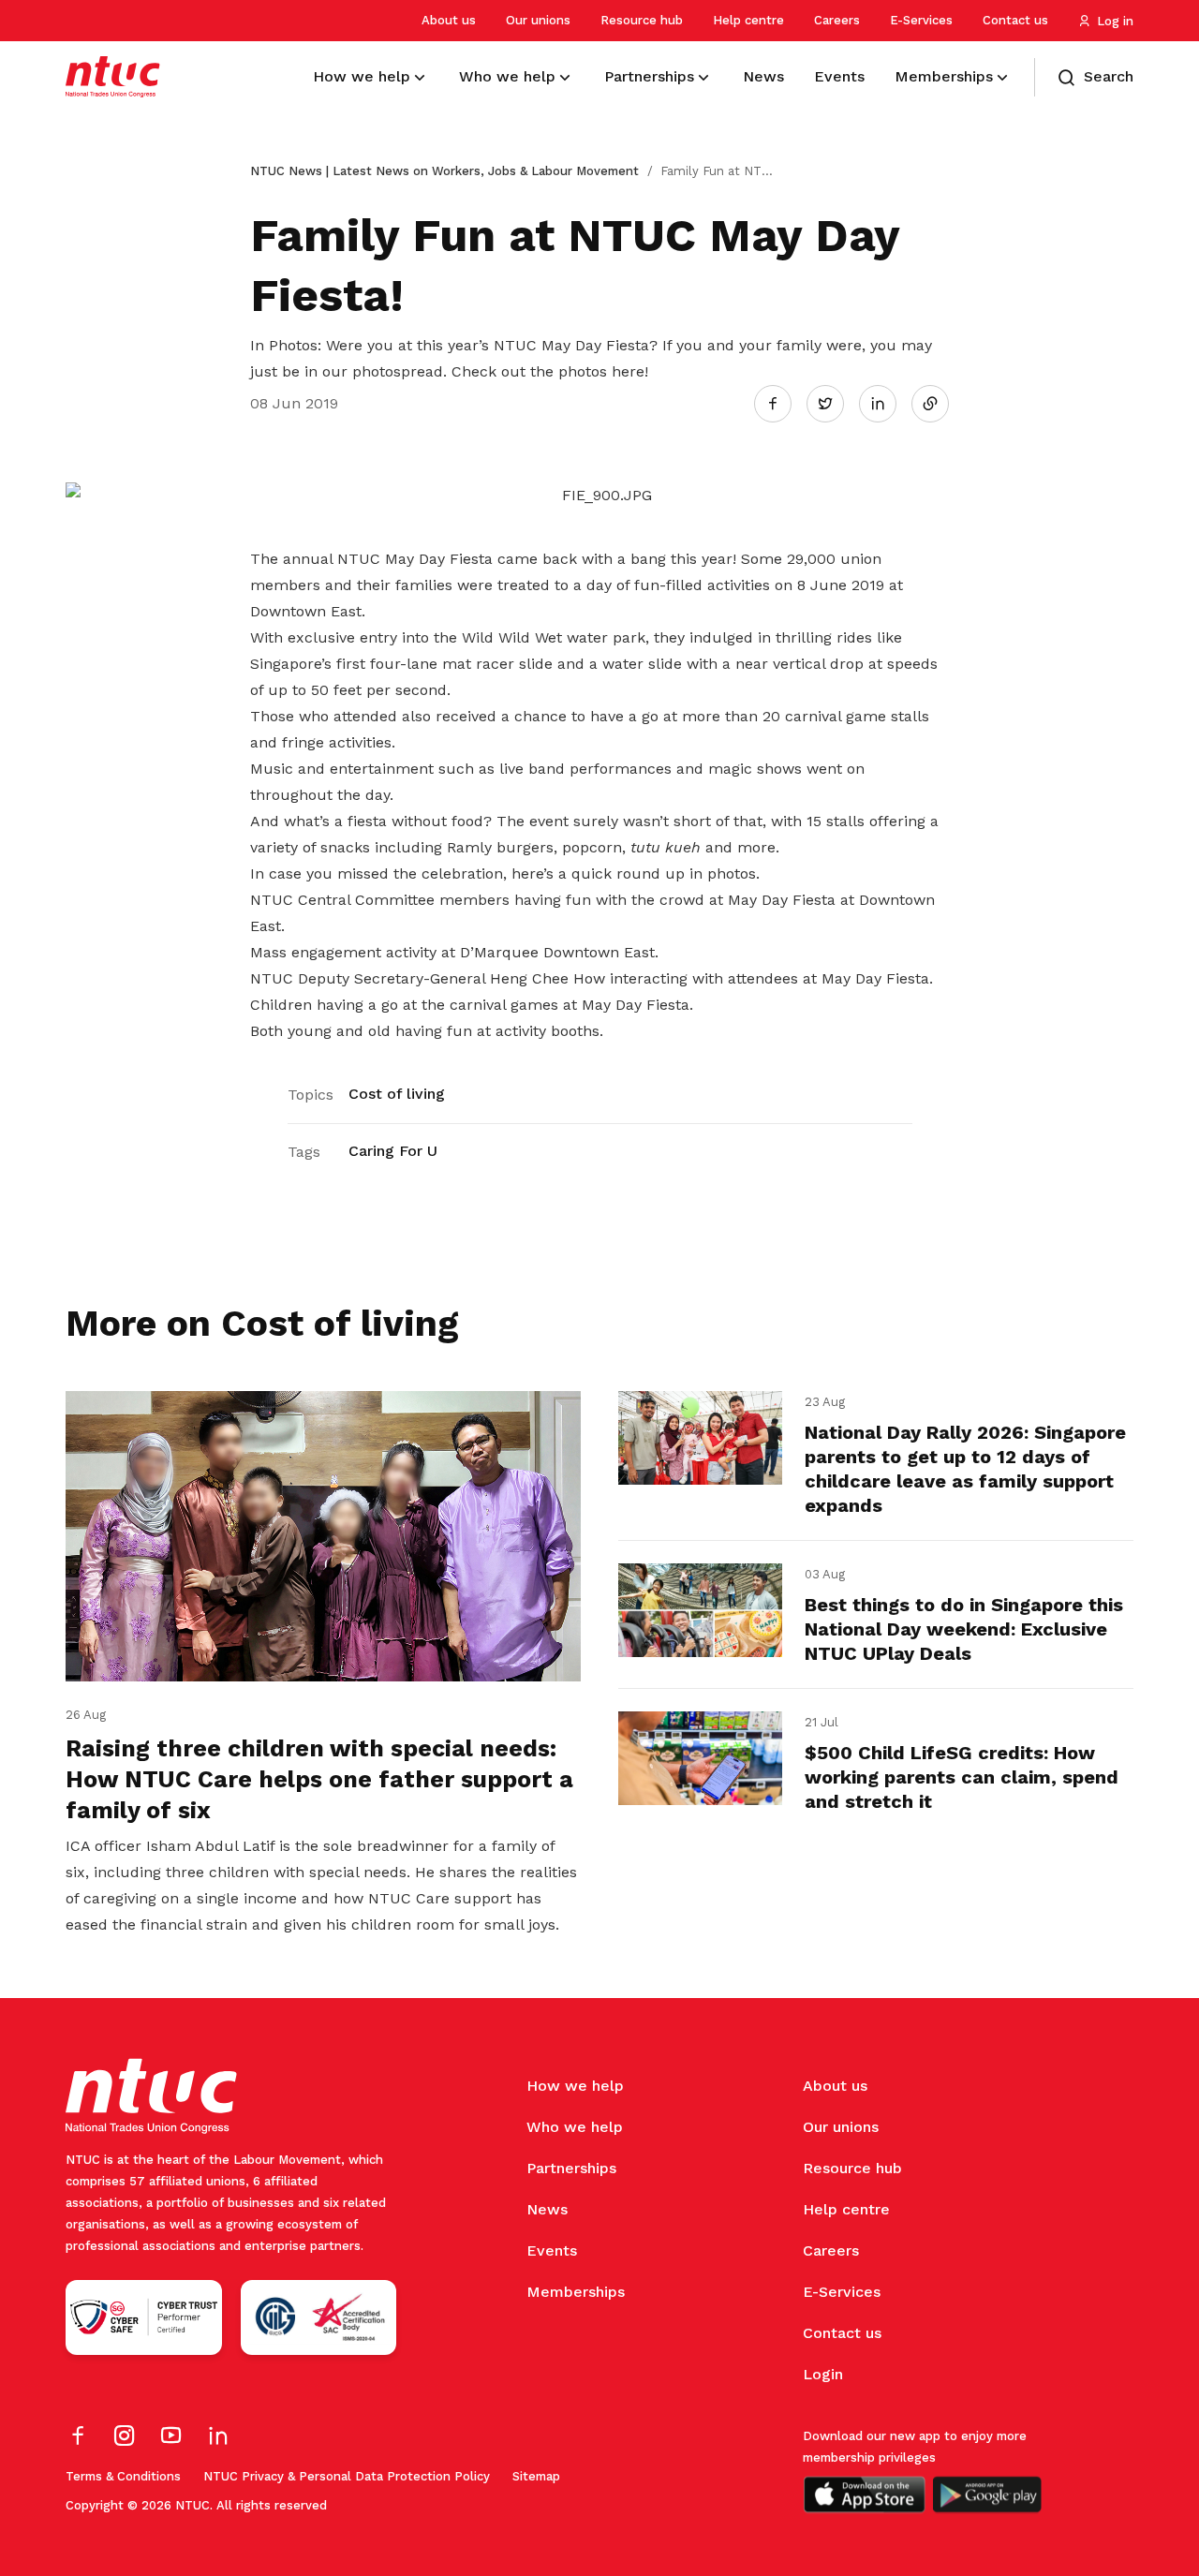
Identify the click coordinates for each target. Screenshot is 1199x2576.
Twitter (835, 403)
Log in (1115, 21)
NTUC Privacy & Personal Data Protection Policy (347, 2476)
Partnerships (571, 2168)
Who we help (575, 2127)
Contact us (1015, 20)
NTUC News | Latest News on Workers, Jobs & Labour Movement (444, 171)
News (547, 2209)
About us (449, 20)
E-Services (921, 20)
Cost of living (397, 1094)
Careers (837, 20)
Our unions (538, 20)
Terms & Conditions (123, 2476)
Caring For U (393, 1151)
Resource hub (642, 20)
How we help (575, 2086)
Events (552, 2250)
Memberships (576, 2292)
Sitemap (536, 2476)
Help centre (748, 20)
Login (823, 2374)
